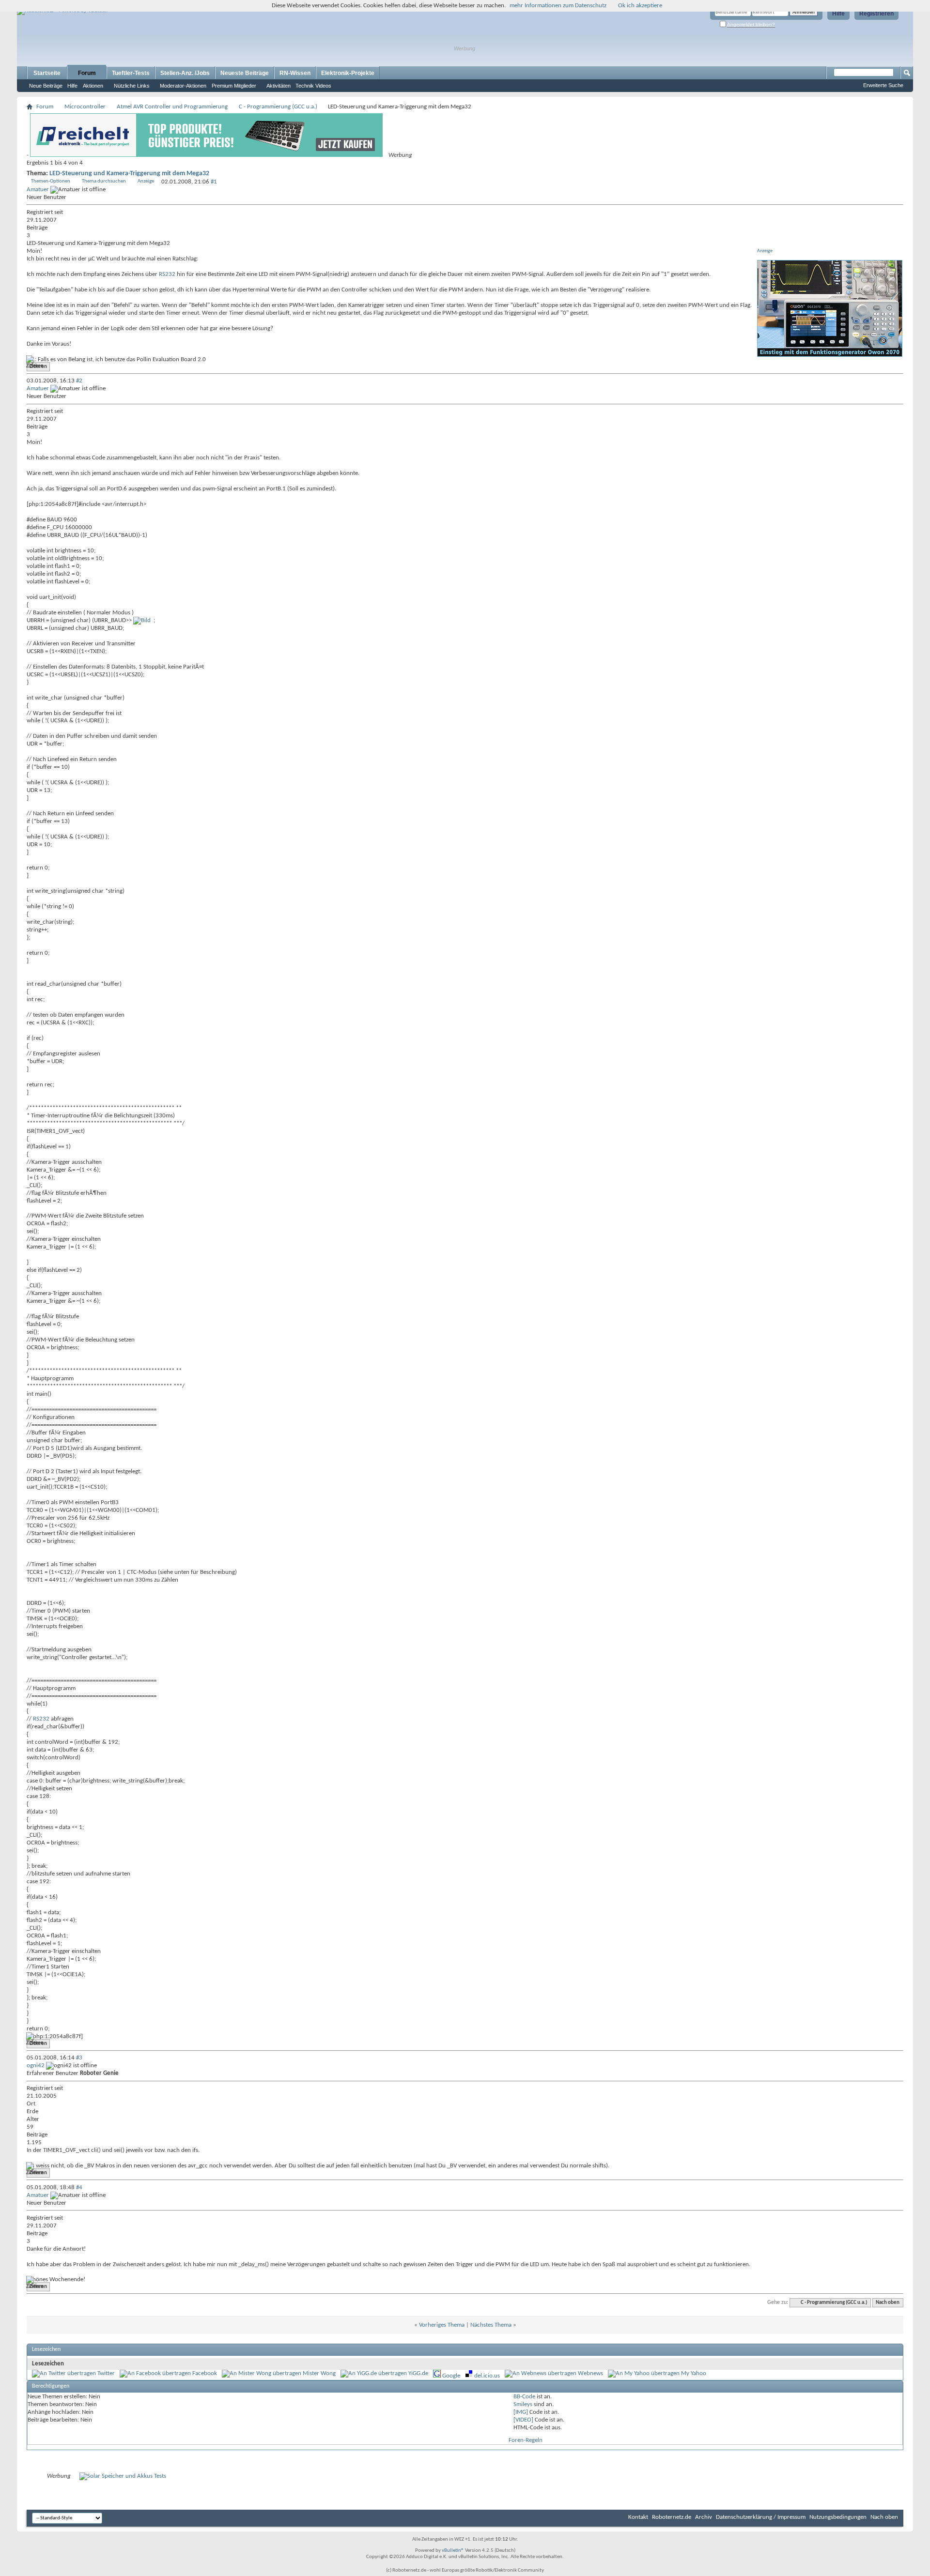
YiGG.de (418, 2373)
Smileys (523, 2404)
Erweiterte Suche (883, 85)
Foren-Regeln (526, 2440)
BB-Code (524, 2397)
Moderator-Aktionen (183, 86)
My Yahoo (694, 2373)
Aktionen (93, 86)
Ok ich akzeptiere (640, 6)
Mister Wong (319, 2373)
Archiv (704, 2517)
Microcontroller (85, 107)
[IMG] (521, 2412)
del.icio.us (487, 2376)
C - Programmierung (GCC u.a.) (278, 107)
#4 (79, 2187)
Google (451, 2376)
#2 (79, 381)
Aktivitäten (279, 86)
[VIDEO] (523, 2420)
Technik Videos (313, 86)
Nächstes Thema (491, 2325)
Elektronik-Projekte (348, 73)
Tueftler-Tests (131, 73)
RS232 (167, 274)
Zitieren (38, 367)
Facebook (205, 2373)
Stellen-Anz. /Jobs (185, 73)
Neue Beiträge (46, 86)
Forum (87, 73)
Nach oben (888, 2303)
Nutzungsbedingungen (838, 2517)
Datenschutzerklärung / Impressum (761, 2517)
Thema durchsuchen (104, 181)
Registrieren (876, 14)
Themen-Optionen (51, 181)
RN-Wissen (295, 73)
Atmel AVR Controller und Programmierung (172, 107)
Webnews (590, 2373)
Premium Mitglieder (234, 86)
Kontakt (638, 2517)
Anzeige (146, 181)
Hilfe (838, 14)
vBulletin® (453, 2551)
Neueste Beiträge (245, 73)
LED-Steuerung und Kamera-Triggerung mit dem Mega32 (129, 174)
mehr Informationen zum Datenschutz (558, 6)
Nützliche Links (132, 86)
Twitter (106, 2373)
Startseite (47, 73)
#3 (79, 2058)
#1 (214, 182)
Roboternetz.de (672, 2517)
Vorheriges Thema (442, 2325)
